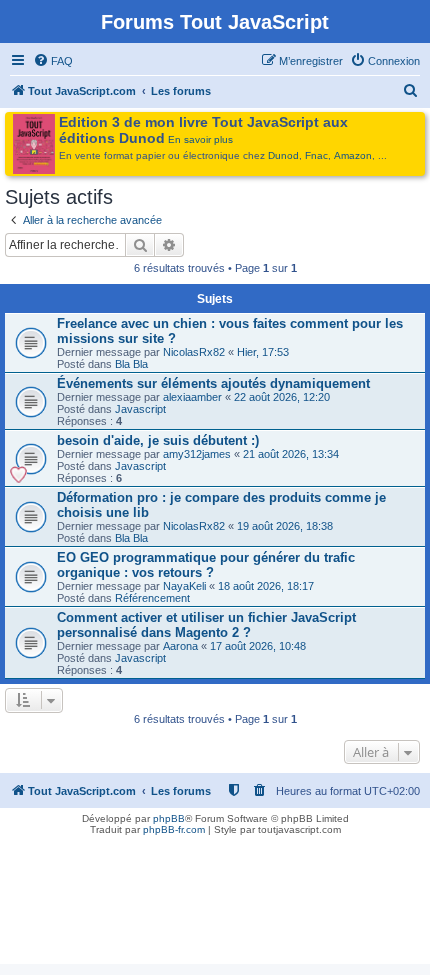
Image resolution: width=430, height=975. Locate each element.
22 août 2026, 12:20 (282, 397)
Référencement (152, 598)
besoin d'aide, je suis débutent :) (158, 440)
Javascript (140, 409)
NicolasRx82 (194, 352)
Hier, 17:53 (263, 352)
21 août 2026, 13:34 (291, 454)
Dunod (283, 155)
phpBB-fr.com (174, 829)
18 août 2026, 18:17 (266, 586)
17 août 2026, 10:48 (258, 646)
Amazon (353, 155)
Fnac (316, 155)
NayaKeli (184, 586)
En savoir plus (200, 139)
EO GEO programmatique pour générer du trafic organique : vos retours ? (206, 565)
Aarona (180, 646)
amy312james (197, 454)
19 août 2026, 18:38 (285, 526)
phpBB (169, 818)
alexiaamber (192, 397)
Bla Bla (131, 364)
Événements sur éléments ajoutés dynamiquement (213, 383)
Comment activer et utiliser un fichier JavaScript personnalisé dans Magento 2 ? (206, 625)
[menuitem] (53, 61)
